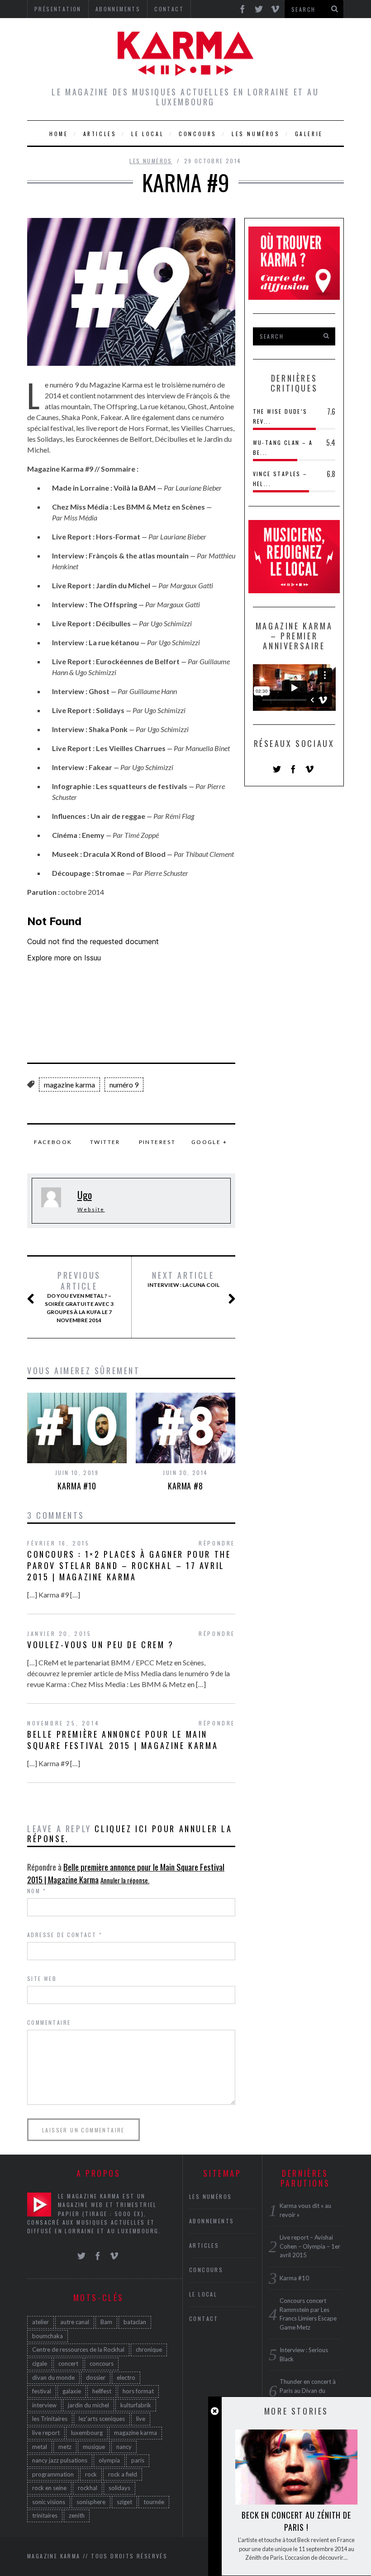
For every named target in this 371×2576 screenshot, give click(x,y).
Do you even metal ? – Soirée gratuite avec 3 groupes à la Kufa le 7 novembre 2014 (79, 1297)
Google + (209, 1142)
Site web (42, 1978)
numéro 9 (124, 1085)
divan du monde (53, 2377)
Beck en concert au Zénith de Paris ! (296, 2521)
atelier (40, 2322)
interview (44, 2405)
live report (46, 2433)
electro (126, 2377)
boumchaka (48, 2336)
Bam (106, 2322)
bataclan (135, 2322)
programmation (53, 2474)
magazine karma (69, 1085)
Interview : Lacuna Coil (183, 1279)
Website (91, 1209)
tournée (154, 2502)
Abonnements (212, 2221)
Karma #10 (77, 1486)
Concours (198, 134)
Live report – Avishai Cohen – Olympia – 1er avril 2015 (310, 2246)
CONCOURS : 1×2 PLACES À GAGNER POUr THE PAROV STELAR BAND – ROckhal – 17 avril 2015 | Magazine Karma (129, 1565)
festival (42, 2391)
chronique (149, 2349)
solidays (119, 2488)
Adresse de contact (65, 1935)
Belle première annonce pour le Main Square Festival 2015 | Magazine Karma (123, 1740)
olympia (109, 2460)
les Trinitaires (50, 2419)
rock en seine (49, 2488)
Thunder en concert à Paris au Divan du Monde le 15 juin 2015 (309, 2390)
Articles (100, 134)
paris (138, 2460)
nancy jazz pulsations (60, 2460)
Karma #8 (185, 1486)
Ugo (85, 1195)
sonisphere (91, 2502)
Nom (37, 1891)
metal (40, 2447)
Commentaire (49, 2022)
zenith (77, 2515)
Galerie (309, 134)
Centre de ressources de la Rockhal (78, 2349)
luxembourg (87, 2433)
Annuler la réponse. (125, 1880)
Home (59, 134)
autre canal (75, 2322)
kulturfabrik (136, 2405)
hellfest (102, 2391)
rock (91, 2474)
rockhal (88, 2488)
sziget (124, 2502)
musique (94, 2447)
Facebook (53, 1142)
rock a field (123, 2474)
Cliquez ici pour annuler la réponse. (130, 1834)
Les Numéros (256, 134)
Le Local (147, 134)
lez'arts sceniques (102, 2419)
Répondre (217, 1543)
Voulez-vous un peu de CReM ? (101, 1645)
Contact (204, 2318)
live (141, 2419)
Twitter (105, 1142)
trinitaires (45, 2515)
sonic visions (49, 2502)
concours (102, 2363)
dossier (96, 2377)
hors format (138, 2391)
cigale (40, 2363)
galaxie (72, 2391)
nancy (124, 2447)
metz (65, 2447)
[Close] (215, 2411)
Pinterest (157, 1142)
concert (68, 2363)
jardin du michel (88, 2405)
